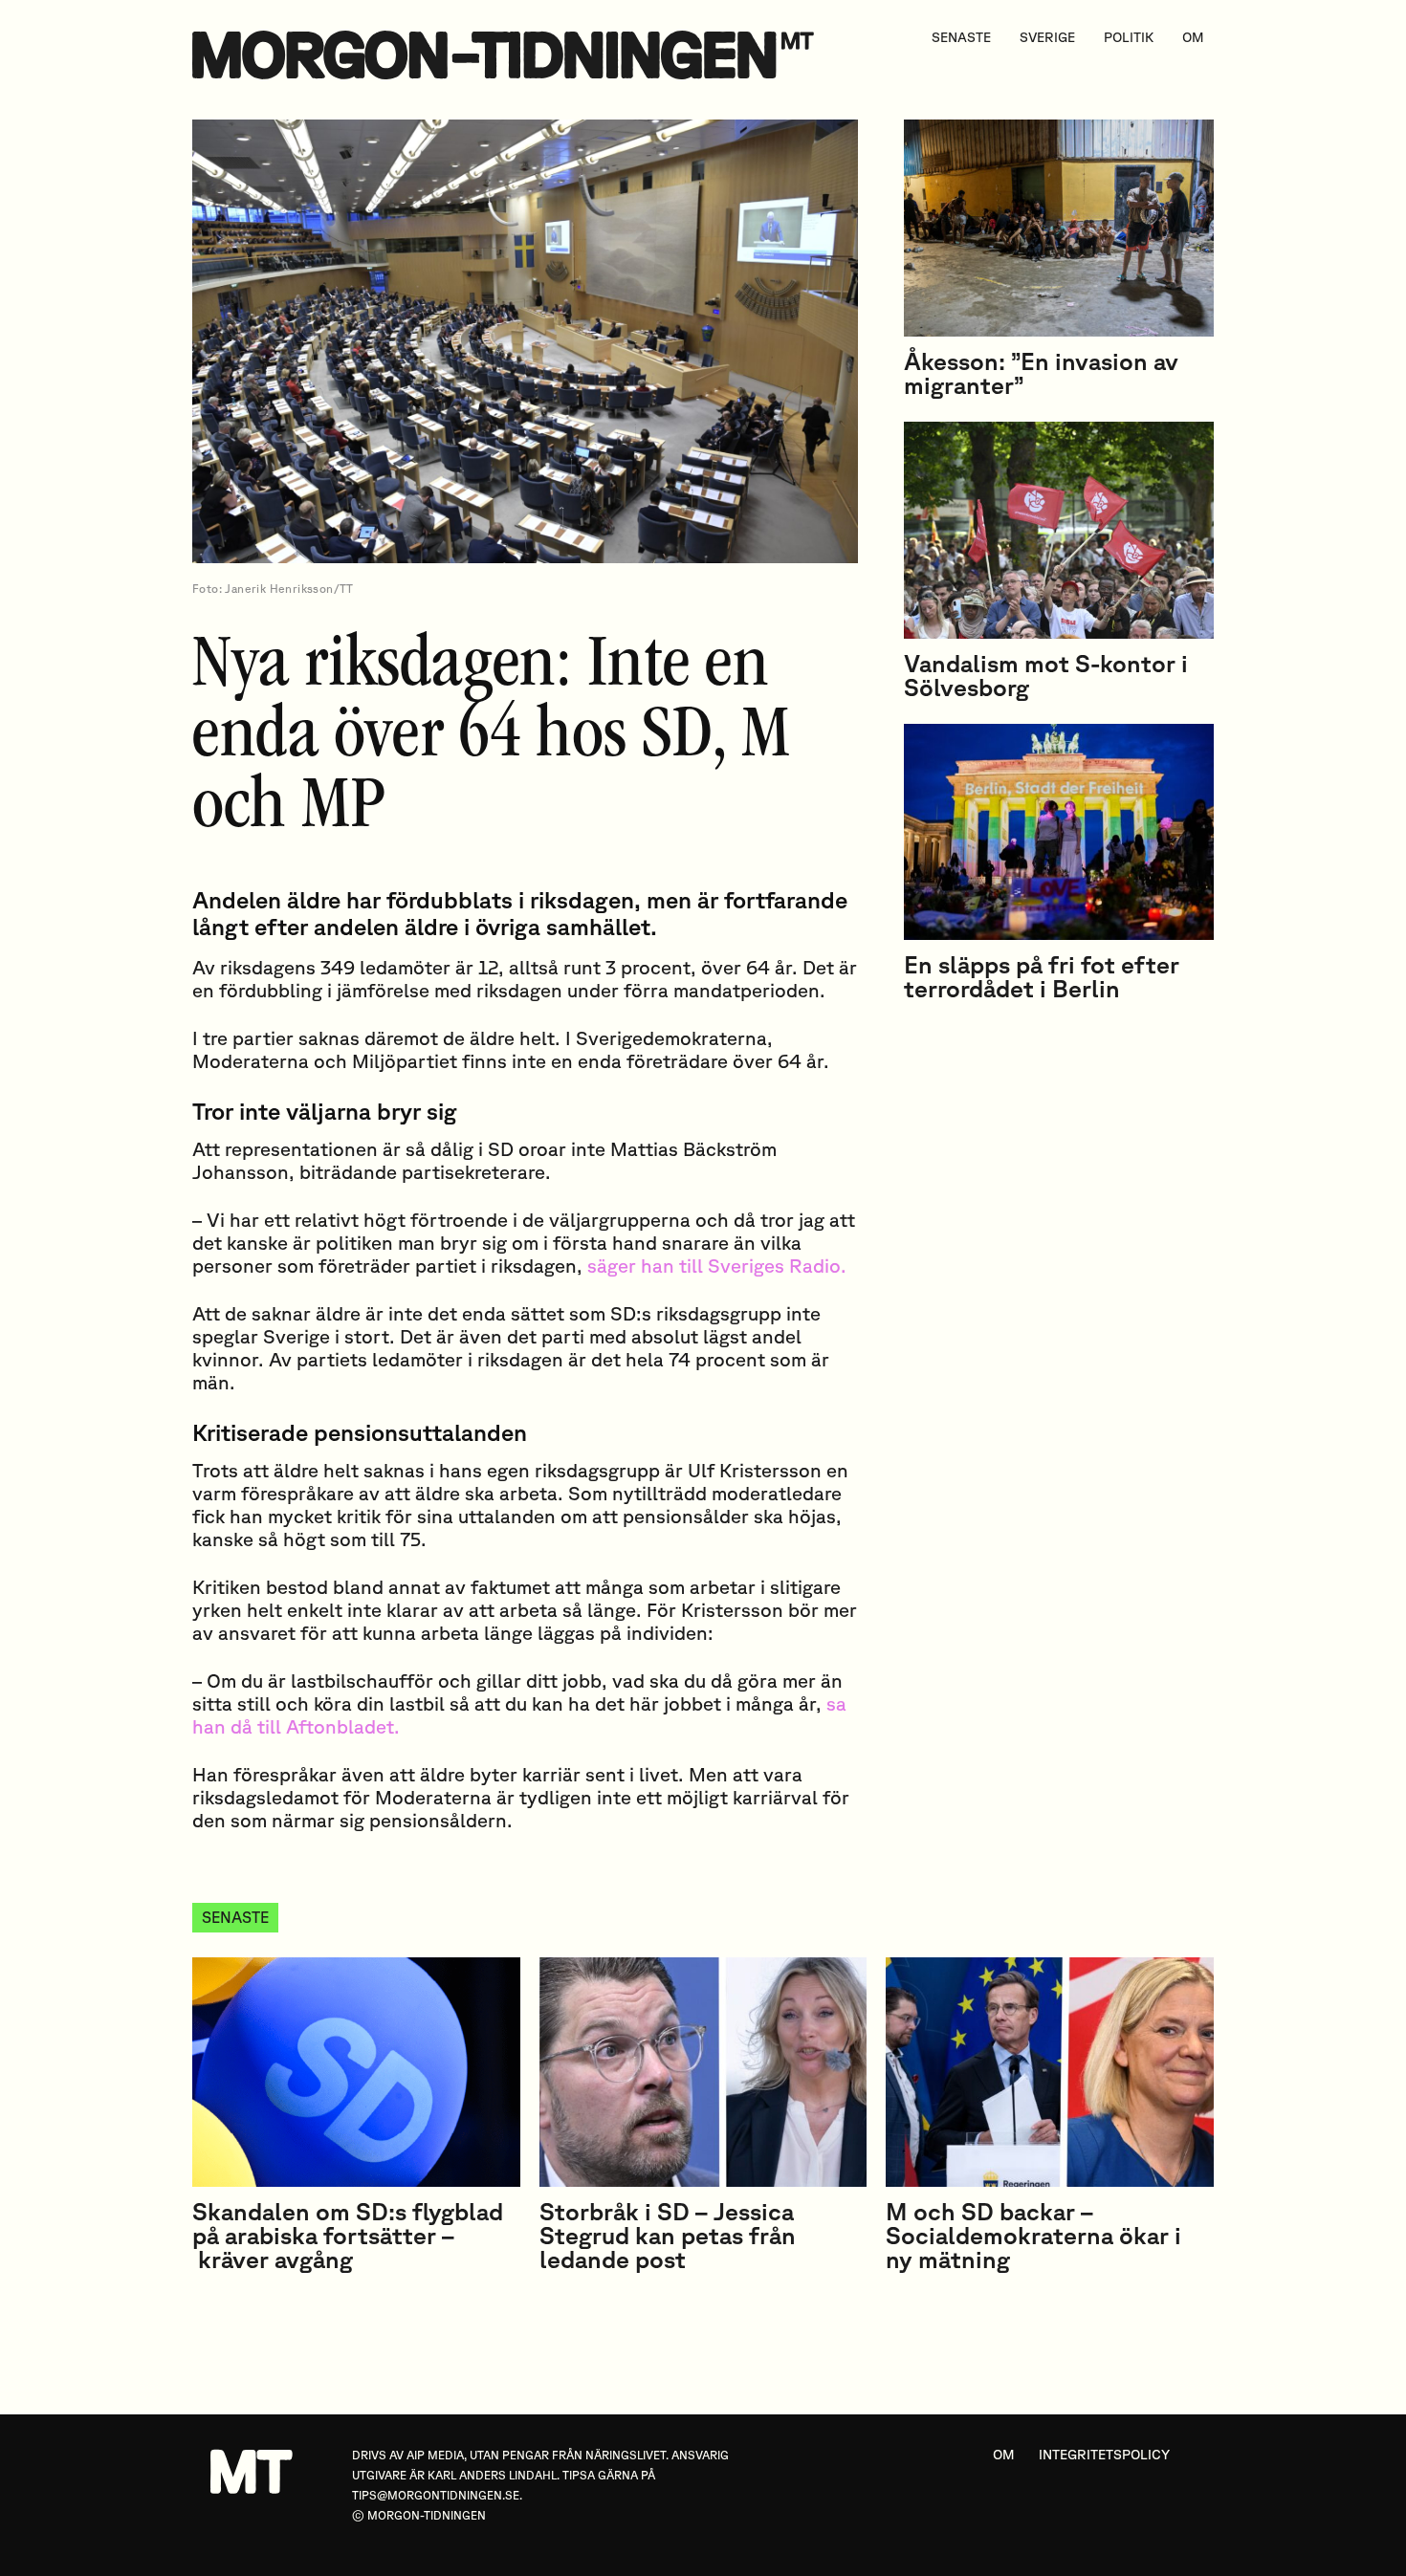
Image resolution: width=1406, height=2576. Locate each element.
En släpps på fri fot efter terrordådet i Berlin (1042, 976)
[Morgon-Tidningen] (508, 55)
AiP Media (435, 2455)
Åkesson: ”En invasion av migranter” (1041, 373)
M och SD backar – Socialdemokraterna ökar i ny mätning (1033, 2235)
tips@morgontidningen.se (436, 2495)
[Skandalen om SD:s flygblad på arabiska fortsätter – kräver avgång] (356, 2072)
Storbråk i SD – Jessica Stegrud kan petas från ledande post (668, 2235)
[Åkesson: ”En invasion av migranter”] (1059, 228)
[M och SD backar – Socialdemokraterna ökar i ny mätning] (1050, 2072)
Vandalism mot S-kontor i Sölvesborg (1046, 675)
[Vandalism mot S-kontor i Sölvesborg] (1059, 530)
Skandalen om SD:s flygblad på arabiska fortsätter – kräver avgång (348, 2235)
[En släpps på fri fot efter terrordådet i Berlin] (1059, 832)
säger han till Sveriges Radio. (717, 1266)
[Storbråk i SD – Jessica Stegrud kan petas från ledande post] (703, 2072)
